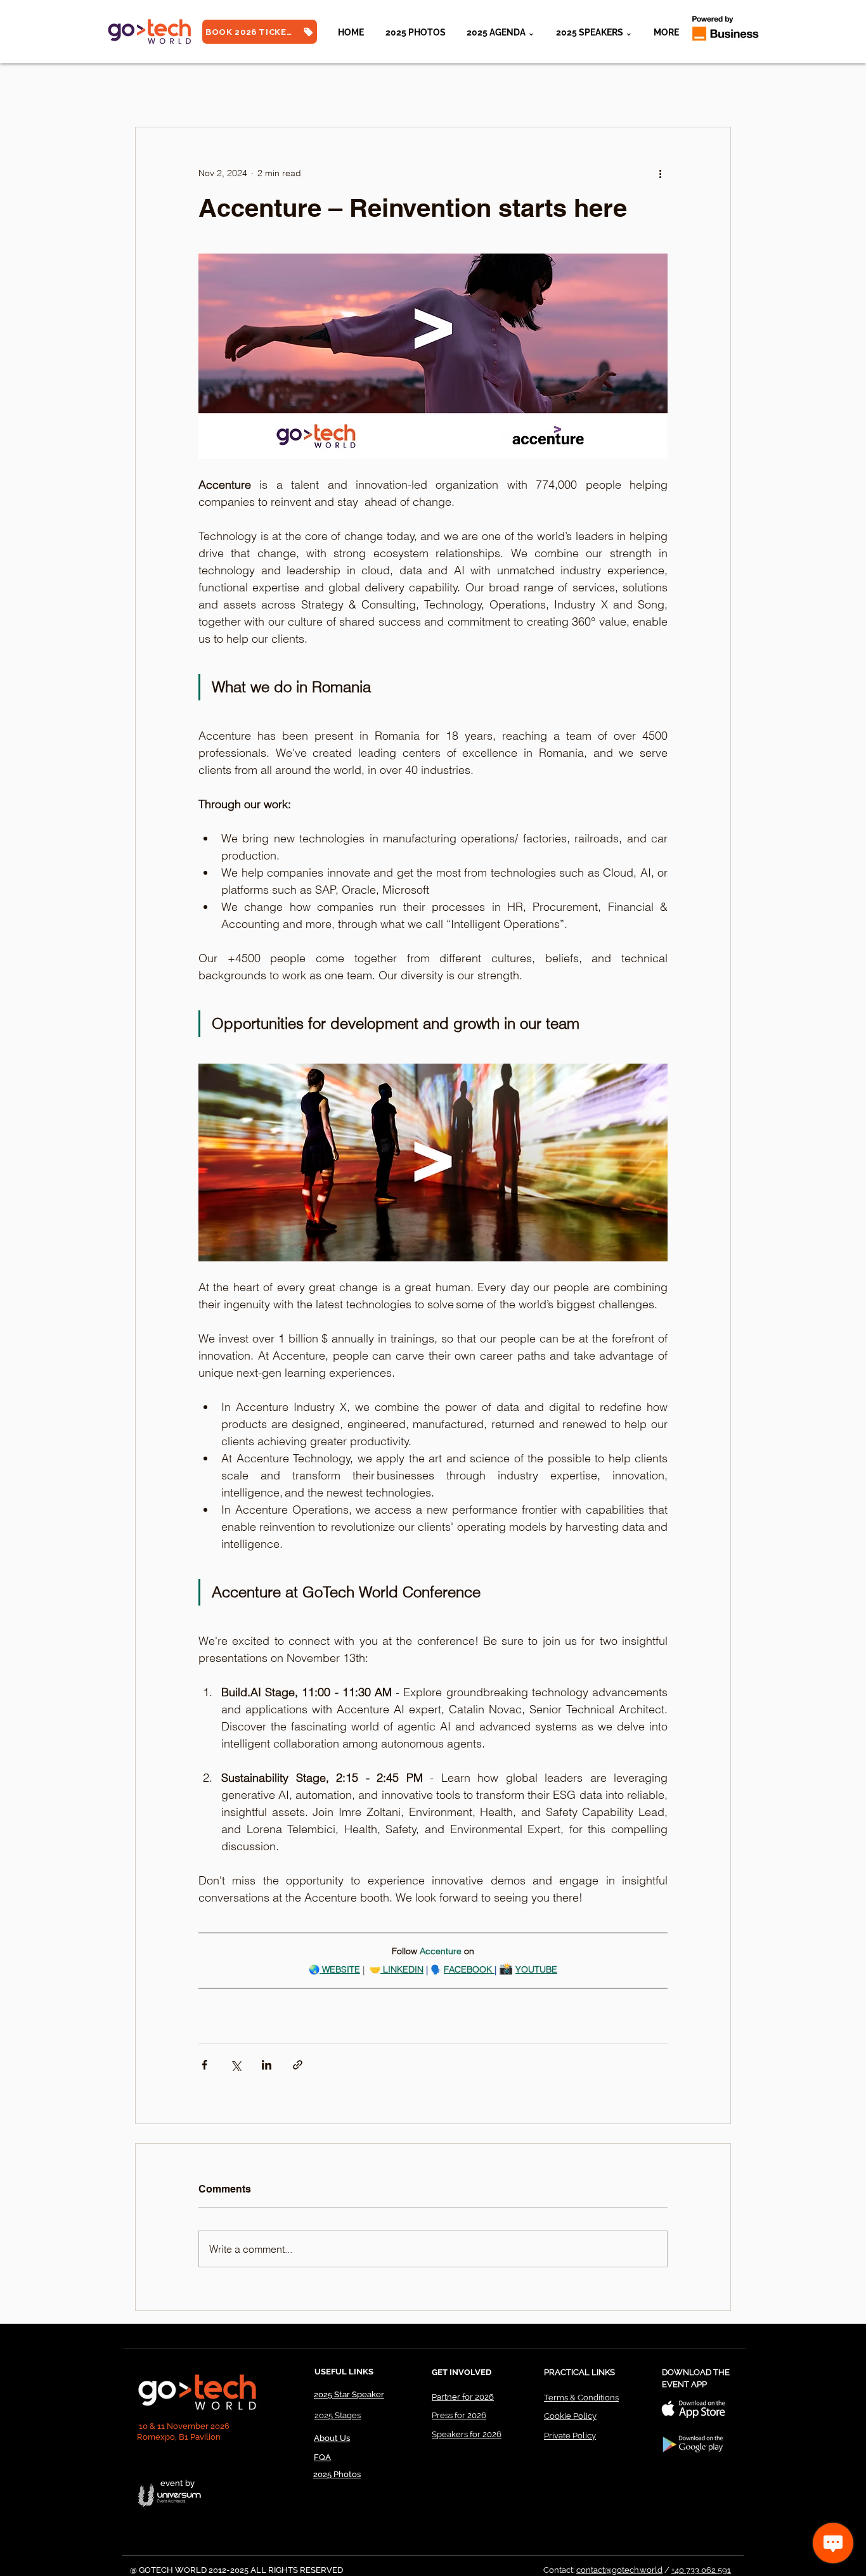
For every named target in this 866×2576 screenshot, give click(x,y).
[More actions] (660, 173)
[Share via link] (298, 2065)
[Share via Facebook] (204, 2065)
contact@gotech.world (619, 2570)
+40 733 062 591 (701, 2570)
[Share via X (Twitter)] (236, 2065)
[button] (594, 32)
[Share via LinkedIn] (267, 2065)
